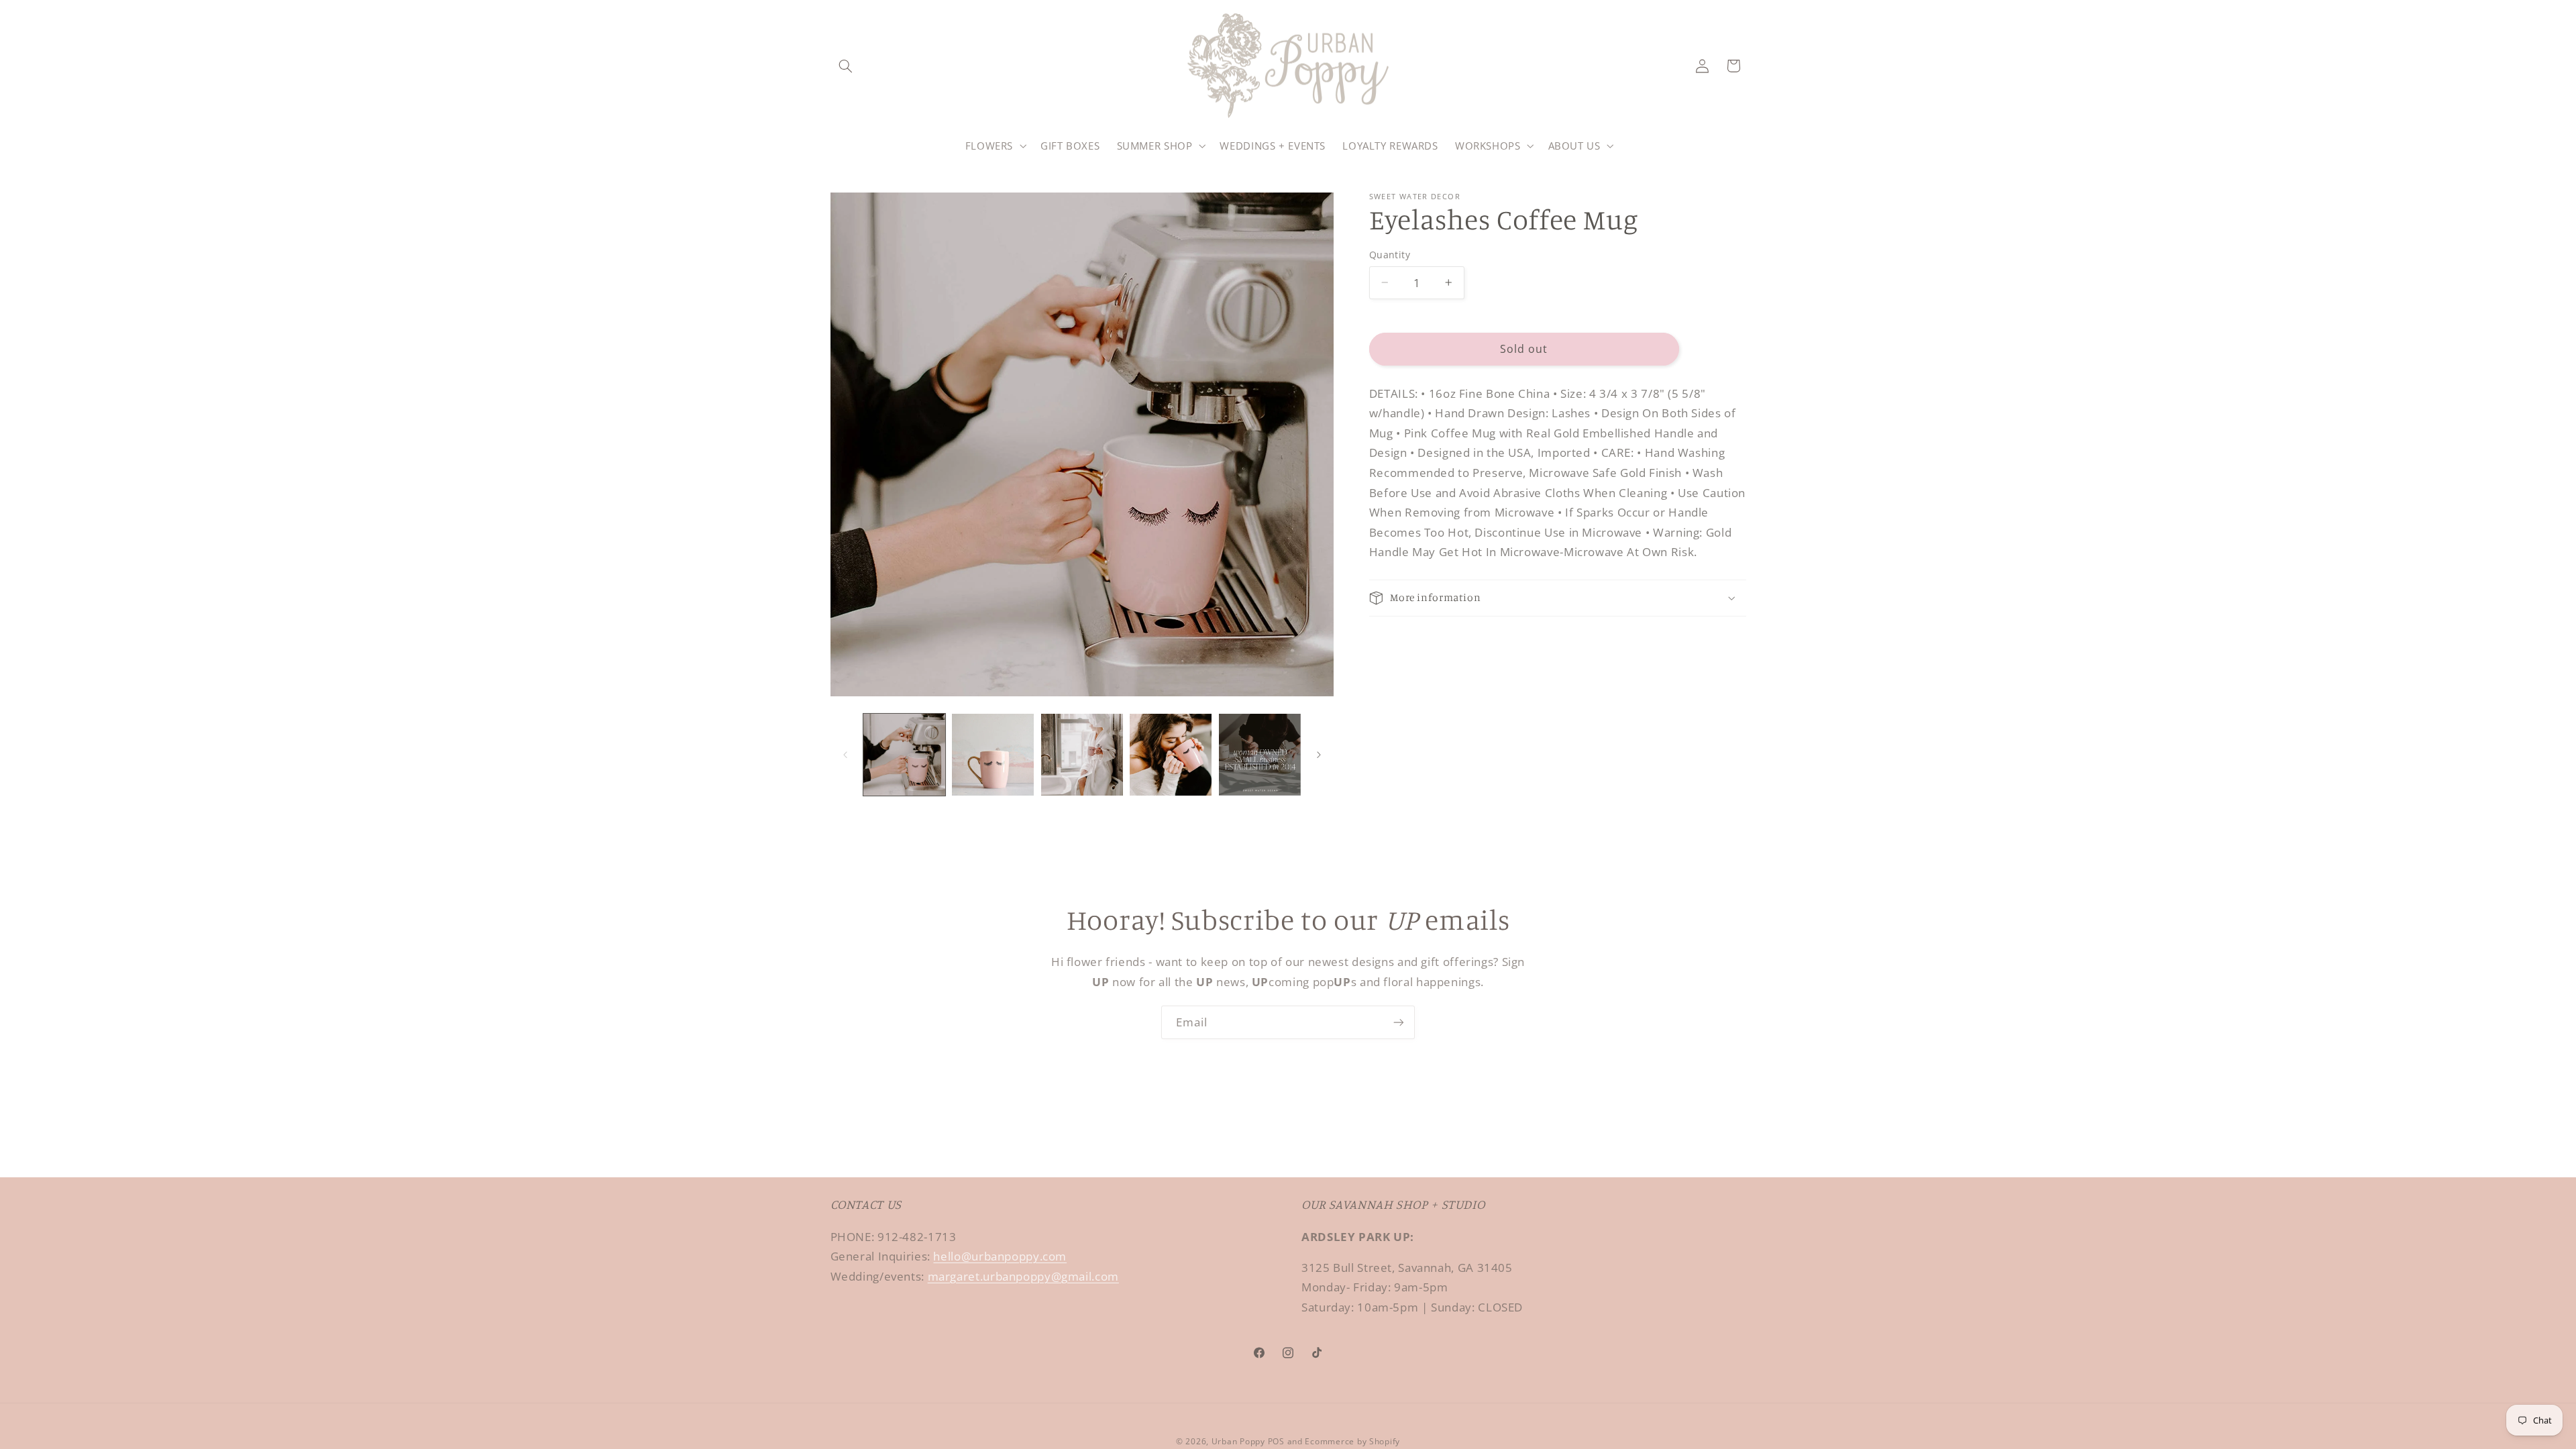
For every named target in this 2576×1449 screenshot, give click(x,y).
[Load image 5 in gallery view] (1260, 755)
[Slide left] (845, 755)
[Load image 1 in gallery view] (904, 755)
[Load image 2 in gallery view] (993, 755)
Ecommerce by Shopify (1352, 1441)
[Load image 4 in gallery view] (1171, 755)
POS (1276, 1441)
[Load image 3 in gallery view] (1082, 755)
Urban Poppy (1238, 1441)
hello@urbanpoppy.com (1000, 1256)
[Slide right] (1319, 755)
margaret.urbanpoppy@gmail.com (1023, 1276)
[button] (846, 66)
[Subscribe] (1399, 1022)
